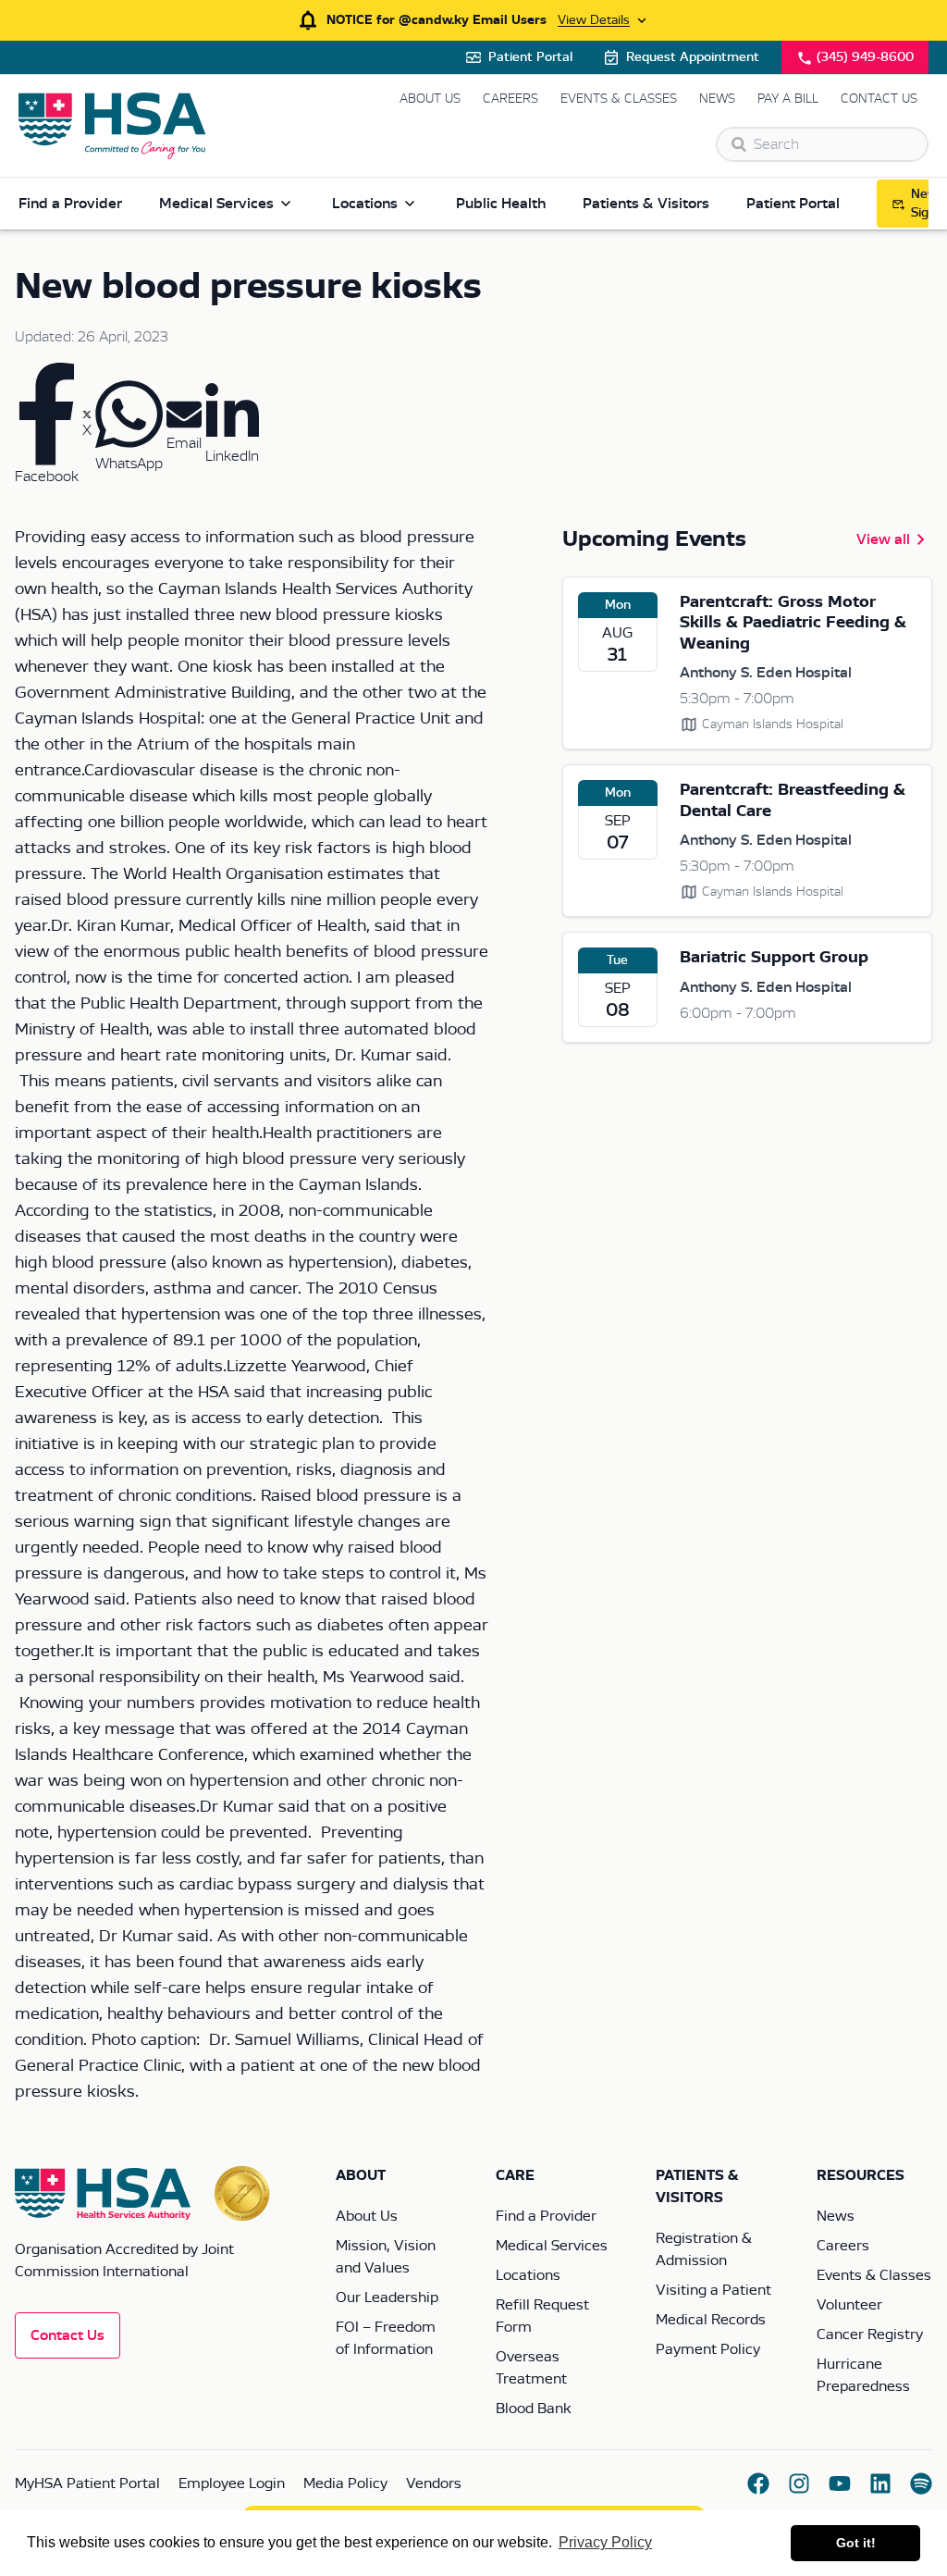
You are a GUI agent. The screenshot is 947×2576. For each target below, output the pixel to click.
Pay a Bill (788, 99)
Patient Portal (530, 57)
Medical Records (711, 2320)
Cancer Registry (870, 2334)
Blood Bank (533, 2409)
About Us (430, 99)
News (717, 99)
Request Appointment (693, 57)
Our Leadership (387, 2297)
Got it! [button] (856, 2543)
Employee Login (232, 2483)
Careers (510, 99)
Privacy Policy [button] (605, 2542)
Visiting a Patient (713, 2290)
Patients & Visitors (646, 204)
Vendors (434, 2483)
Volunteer (849, 2305)
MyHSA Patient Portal (87, 2483)
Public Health (501, 204)
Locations (365, 204)
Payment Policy (708, 2349)
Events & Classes (619, 99)
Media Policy (345, 2483)
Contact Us (879, 99)
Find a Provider (70, 204)
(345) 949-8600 (865, 57)
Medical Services (216, 204)
